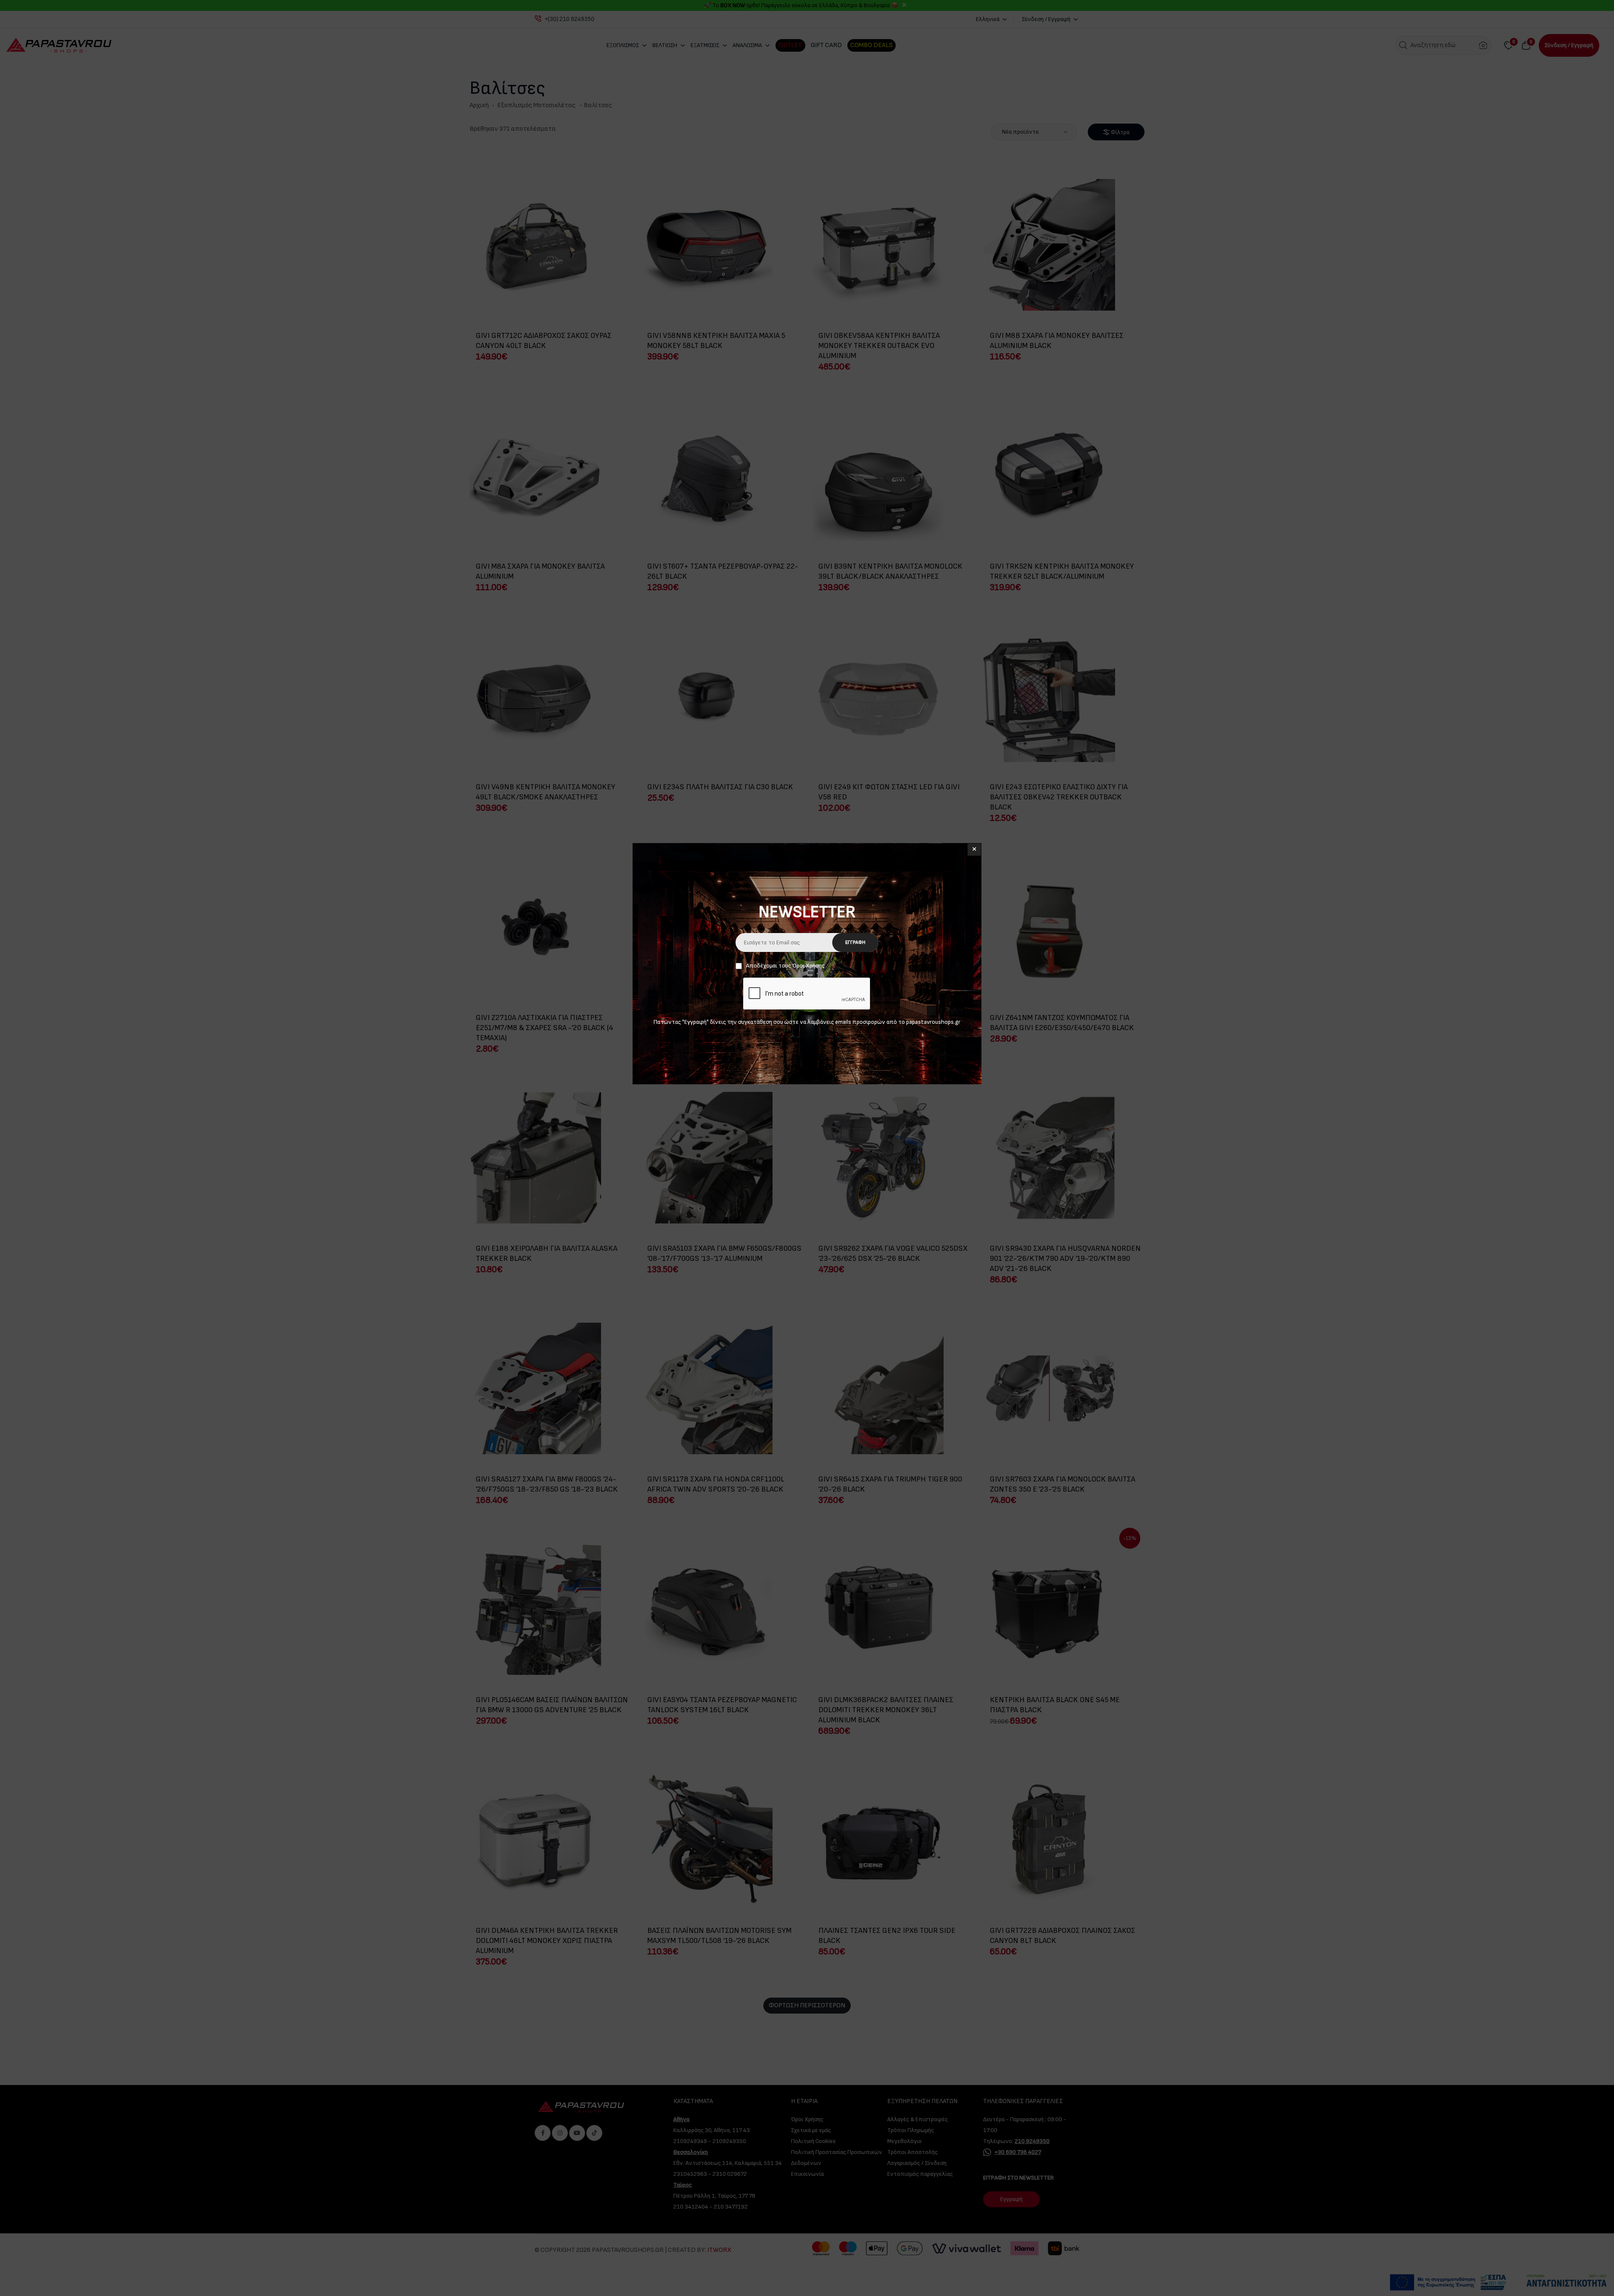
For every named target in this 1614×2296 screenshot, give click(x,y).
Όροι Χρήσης (808, 966)
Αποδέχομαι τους (785, 966)
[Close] (974, 850)
